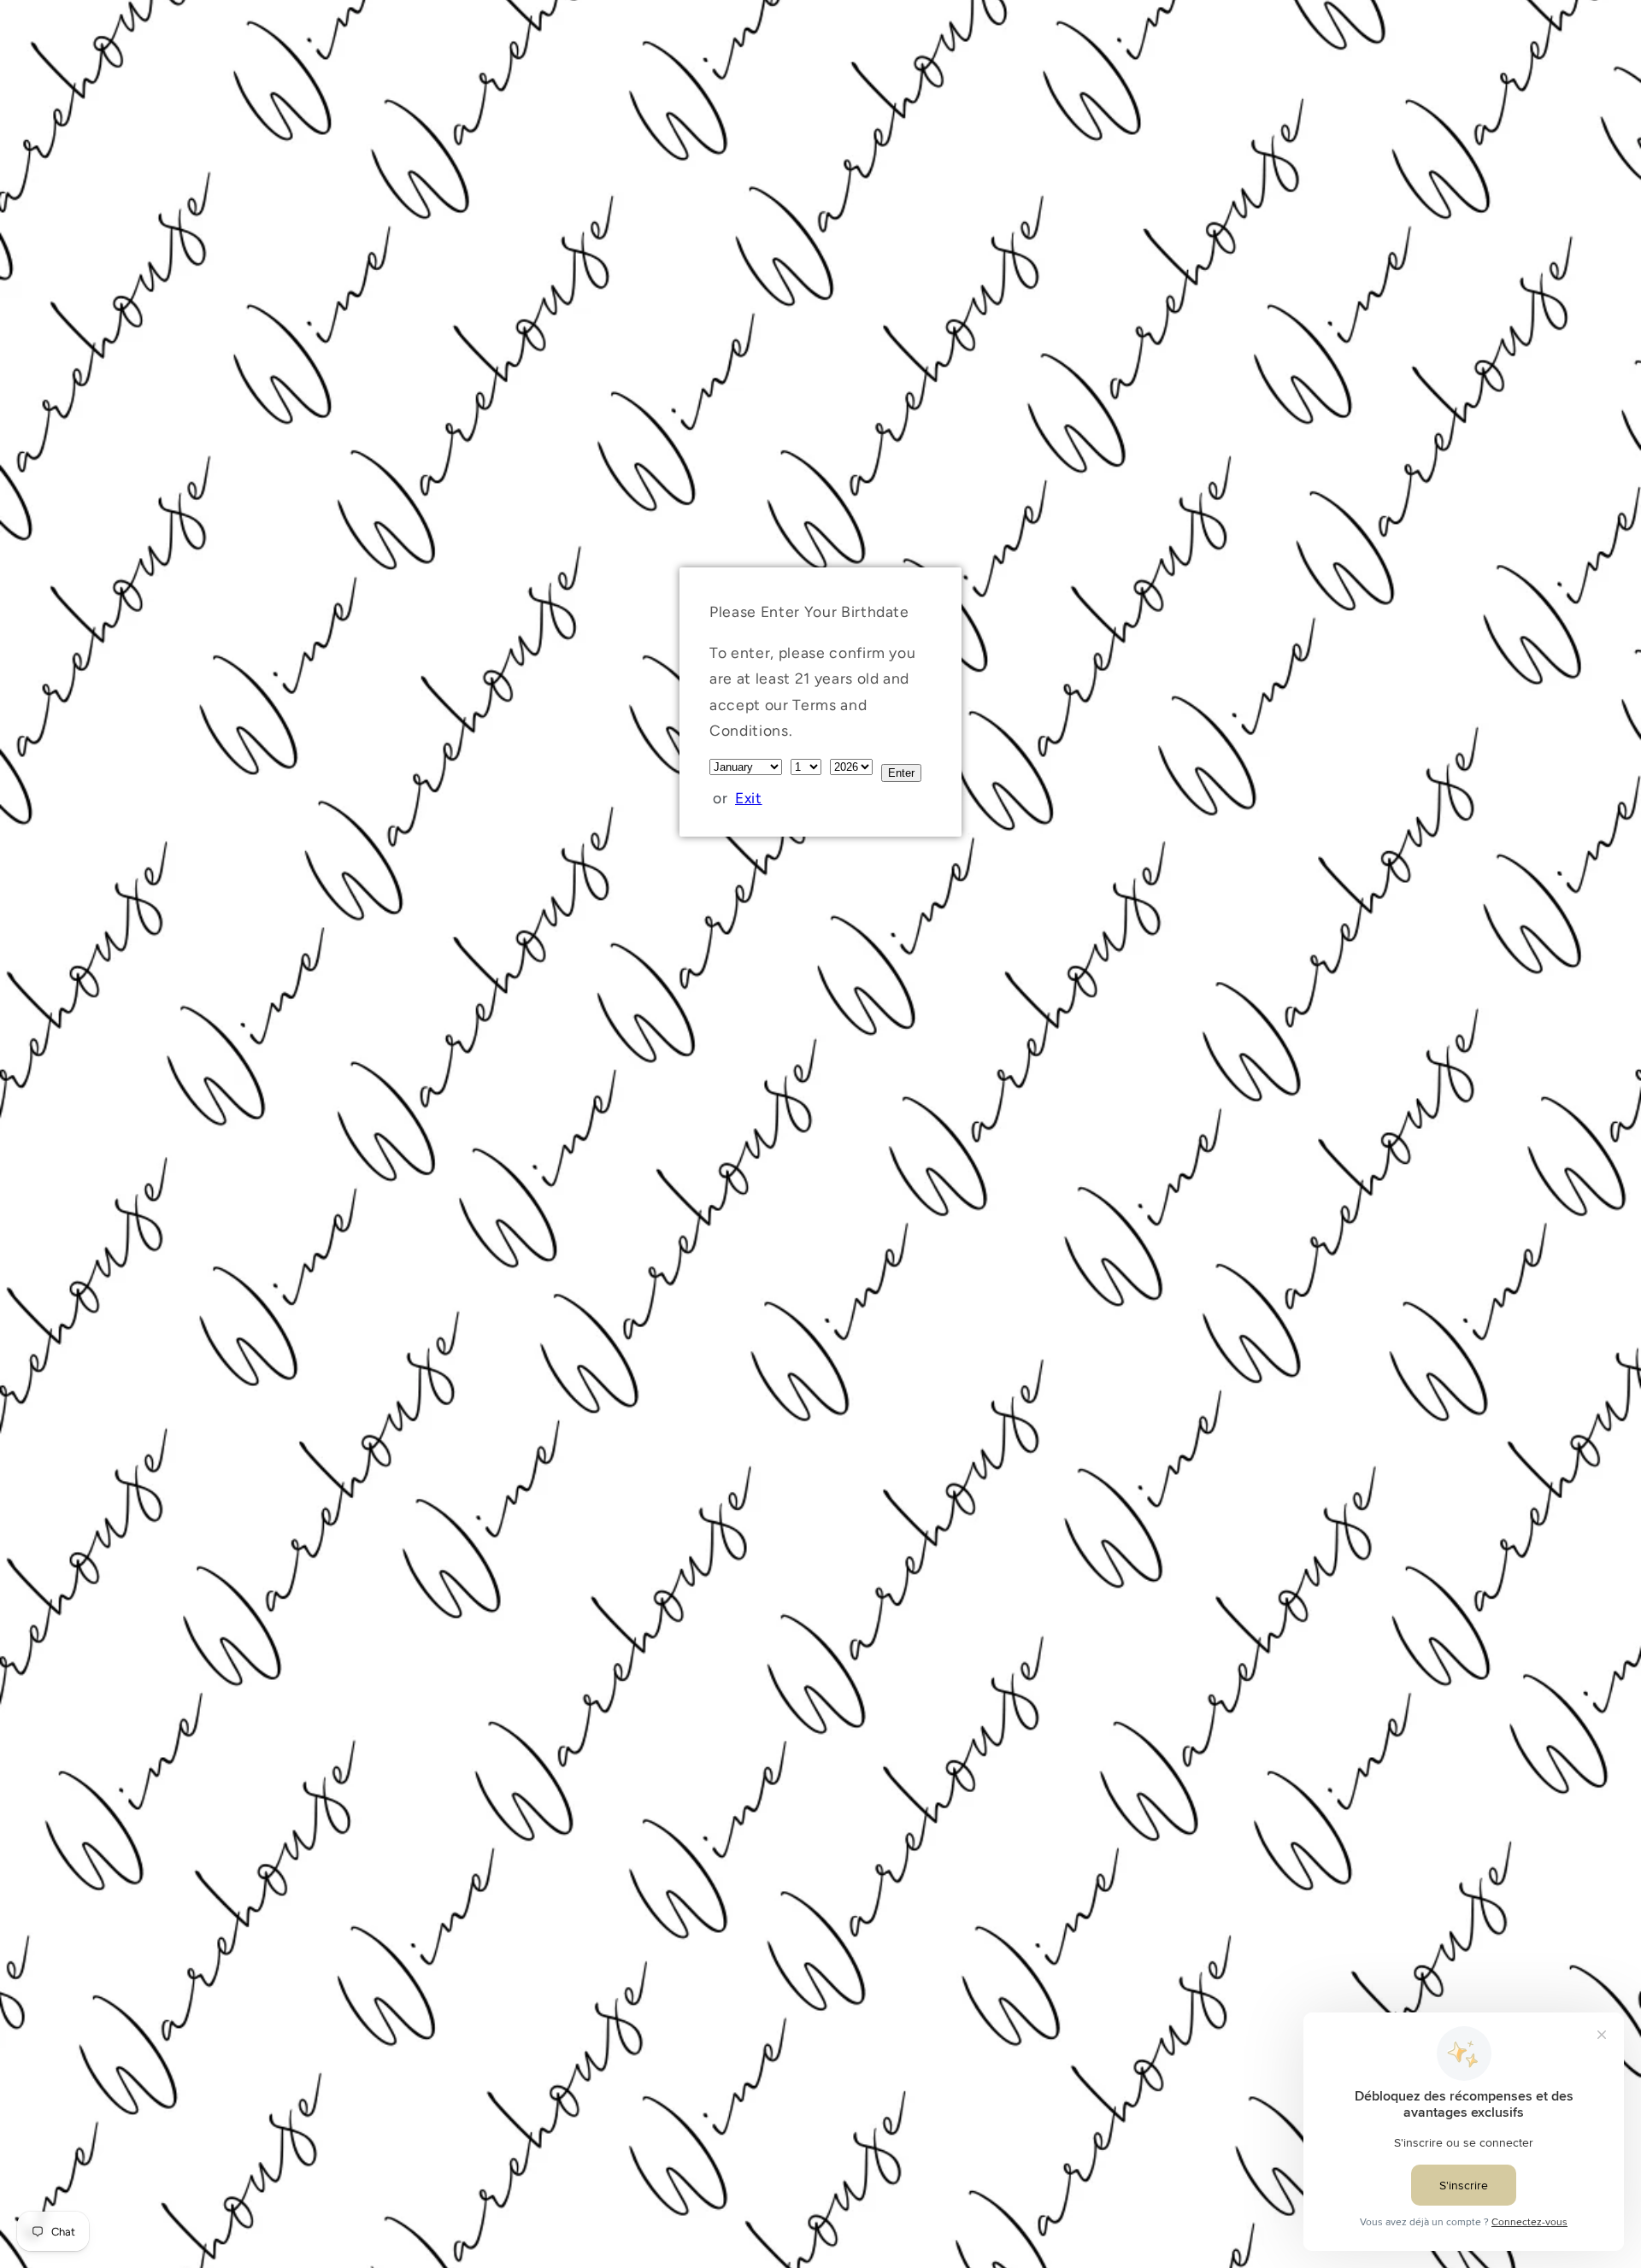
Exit (749, 798)
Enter (901, 773)
